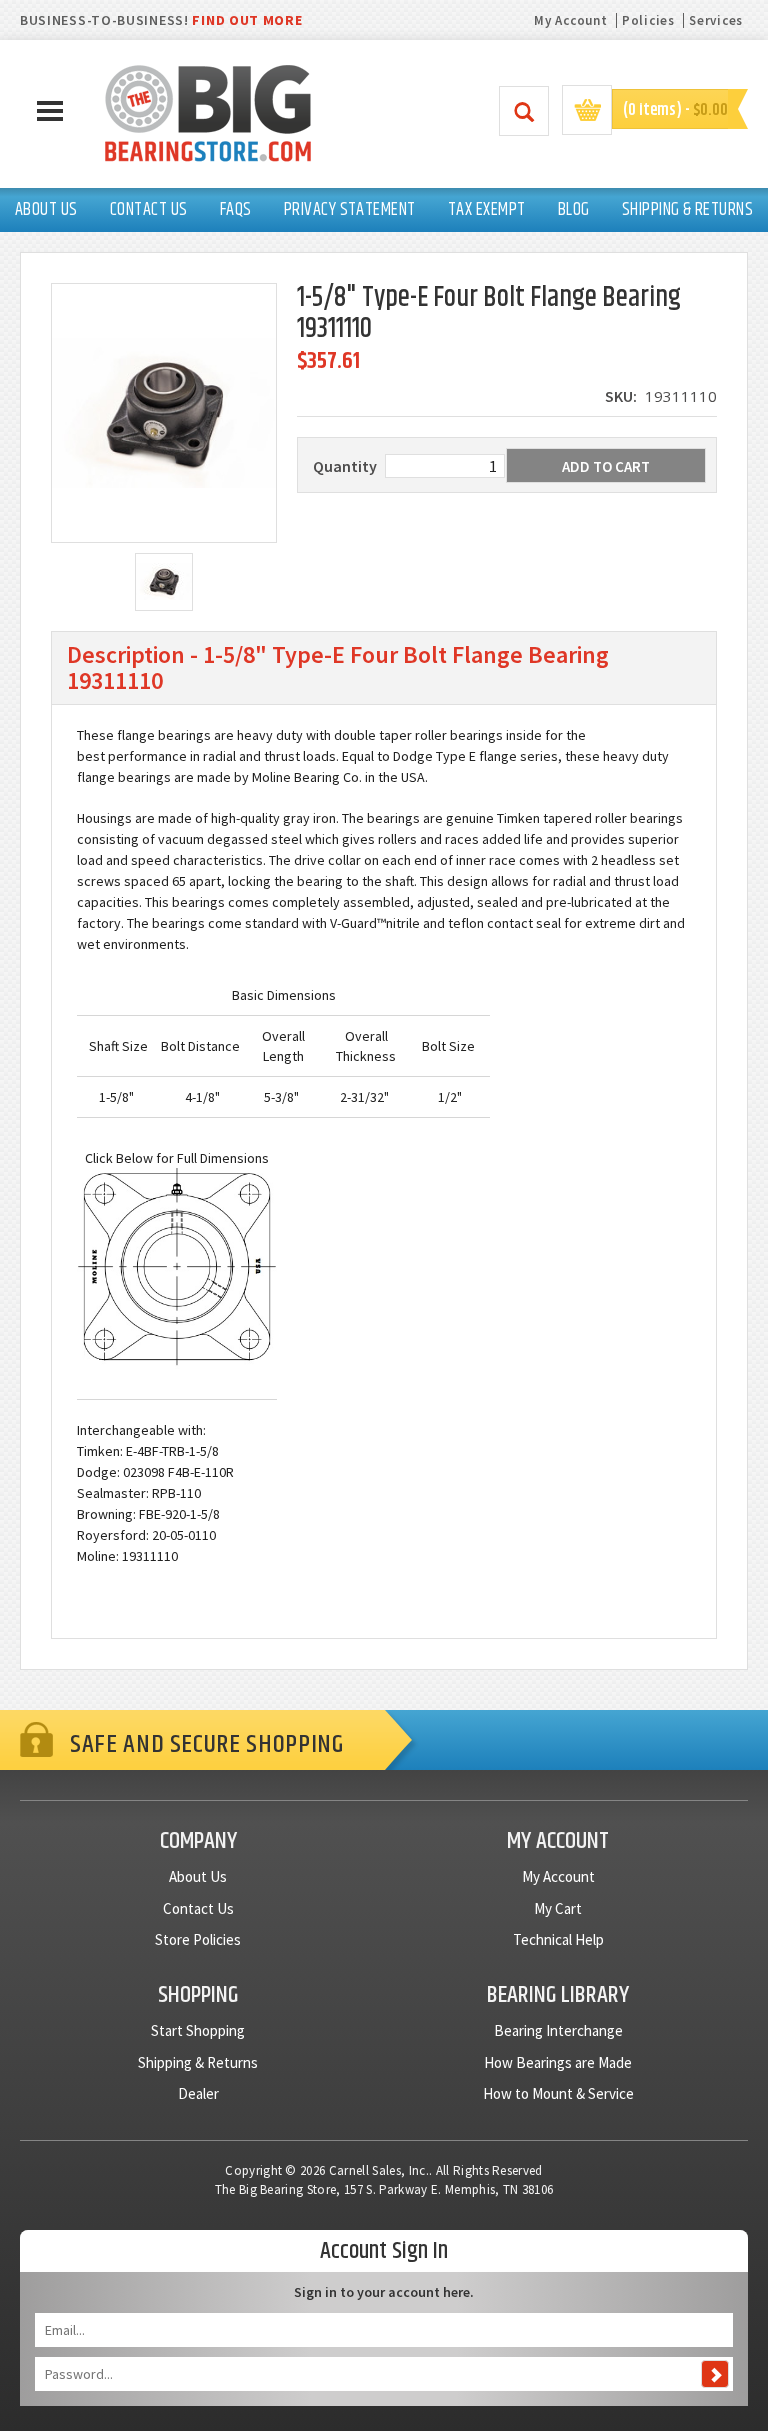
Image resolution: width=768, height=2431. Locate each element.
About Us (198, 1876)
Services (716, 20)
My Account (570, 20)
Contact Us (198, 1908)
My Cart (558, 1908)
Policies (648, 20)
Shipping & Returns (198, 2062)
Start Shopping (198, 2030)
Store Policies (198, 1939)
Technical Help (558, 1939)
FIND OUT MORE (247, 20)
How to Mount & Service (558, 2093)
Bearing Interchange (558, 2030)
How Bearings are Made (558, 2062)
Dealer (198, 2093)
